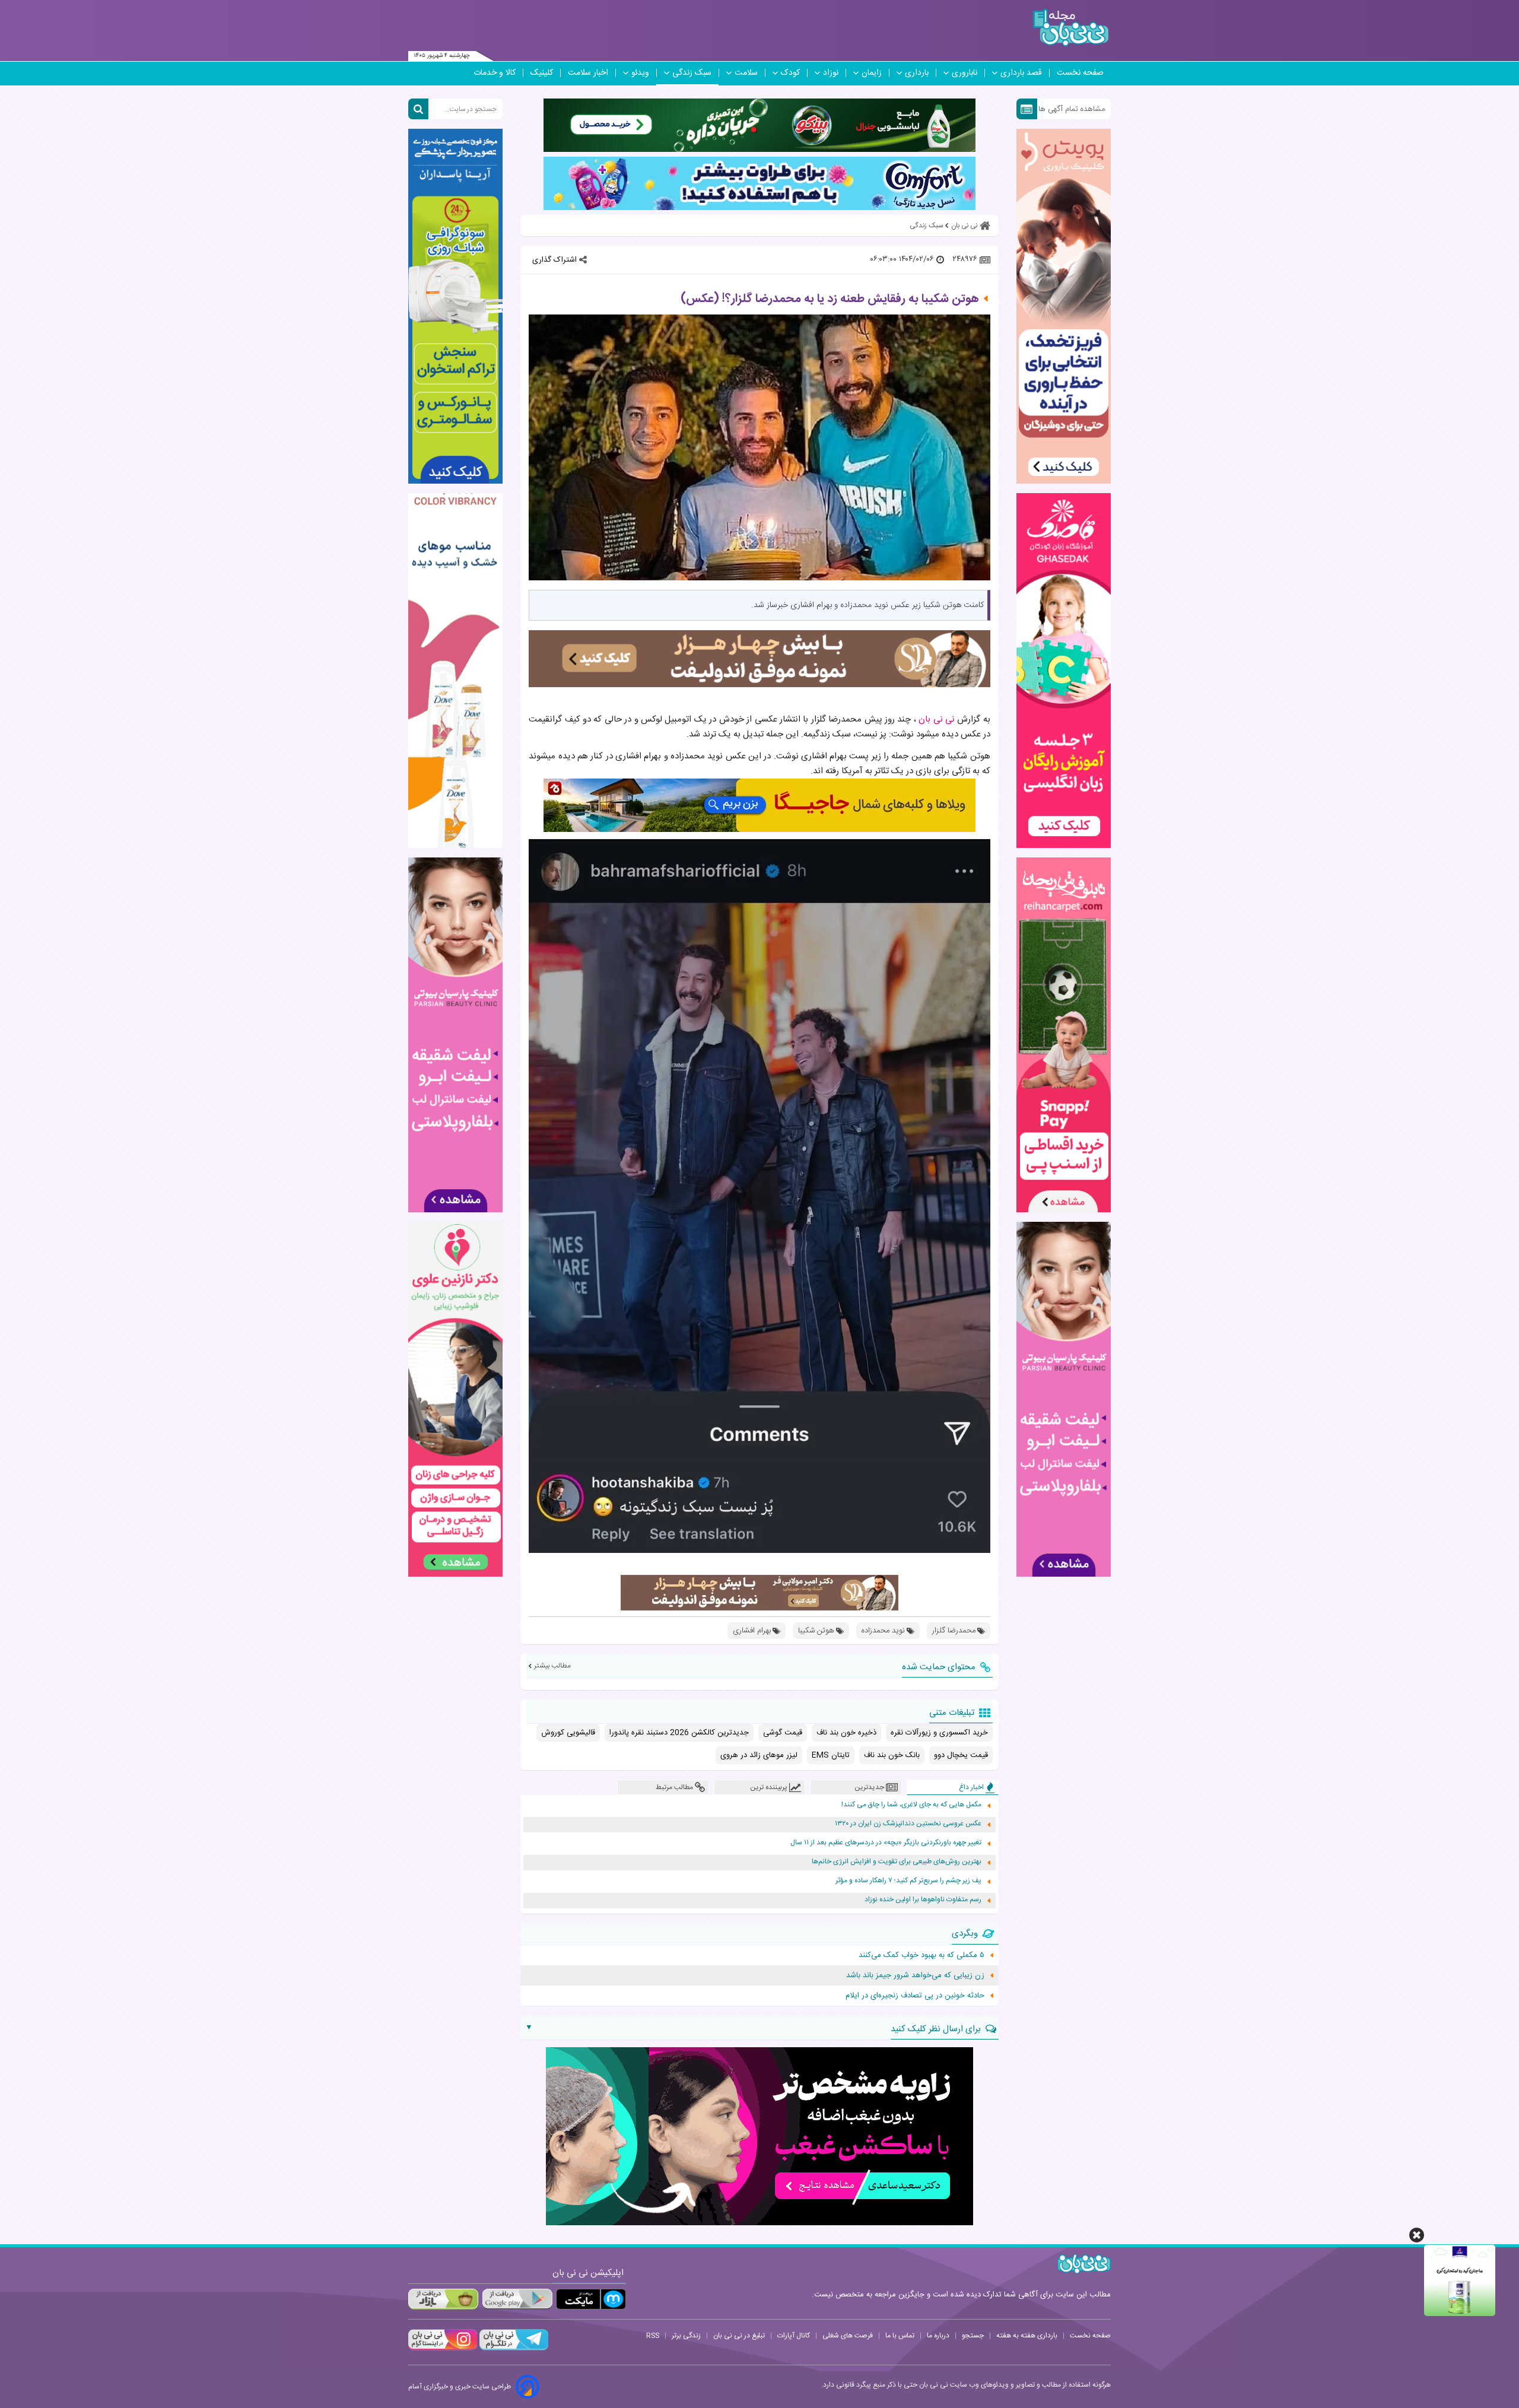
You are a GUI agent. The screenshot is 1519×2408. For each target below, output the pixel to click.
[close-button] (1417, 2235)
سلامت (746, 73)
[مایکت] (591, 2299)
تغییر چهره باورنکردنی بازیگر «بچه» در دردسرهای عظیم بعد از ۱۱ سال (886, 1843)
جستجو (973, 2336)
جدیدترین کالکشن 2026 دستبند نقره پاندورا (679, 1733)
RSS (653, 2336)
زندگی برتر (686, 2336)
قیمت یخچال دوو (961, 1755)
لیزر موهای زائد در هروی (759, 1755)
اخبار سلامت (588, 73)
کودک (790, 73)
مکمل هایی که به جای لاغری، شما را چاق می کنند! (911, 1805)
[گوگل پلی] (517, 2299)
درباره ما (938, 2336)
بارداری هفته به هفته (1027, 2336)
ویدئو (640, 73)
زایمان (872, 73)
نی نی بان (937, 719)
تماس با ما (900, 2336)
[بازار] (443, 2299)
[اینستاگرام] (443, 2349)
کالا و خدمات (495, 73)
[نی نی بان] (1071, 28)
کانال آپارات (794, 2336)
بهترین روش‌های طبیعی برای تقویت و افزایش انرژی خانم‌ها (897, 1862)
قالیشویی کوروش (568, 1733)
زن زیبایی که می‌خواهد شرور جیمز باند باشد (915, 1975)
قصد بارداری (1021, 73)
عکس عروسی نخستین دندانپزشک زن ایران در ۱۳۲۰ (908, 1824)
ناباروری (965, 73)
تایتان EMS (831, 1755)
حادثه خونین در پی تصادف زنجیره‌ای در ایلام (915, 1996)
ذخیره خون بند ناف (846, 1733)
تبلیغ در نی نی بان (739, 2336)
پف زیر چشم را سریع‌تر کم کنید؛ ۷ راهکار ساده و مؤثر (908, 1881)
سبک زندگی (692, 73)
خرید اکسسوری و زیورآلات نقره (939, 1733)
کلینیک (542, 73)
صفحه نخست (1080, 73)
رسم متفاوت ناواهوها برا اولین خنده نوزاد (923, 1900)
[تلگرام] (513, 2349)
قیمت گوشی (783, 1733)
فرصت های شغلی (848, 2336)
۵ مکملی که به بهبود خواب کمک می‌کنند (921, 1955)
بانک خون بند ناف (892, 1755)
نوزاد (831, 73)
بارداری (917, 73)
